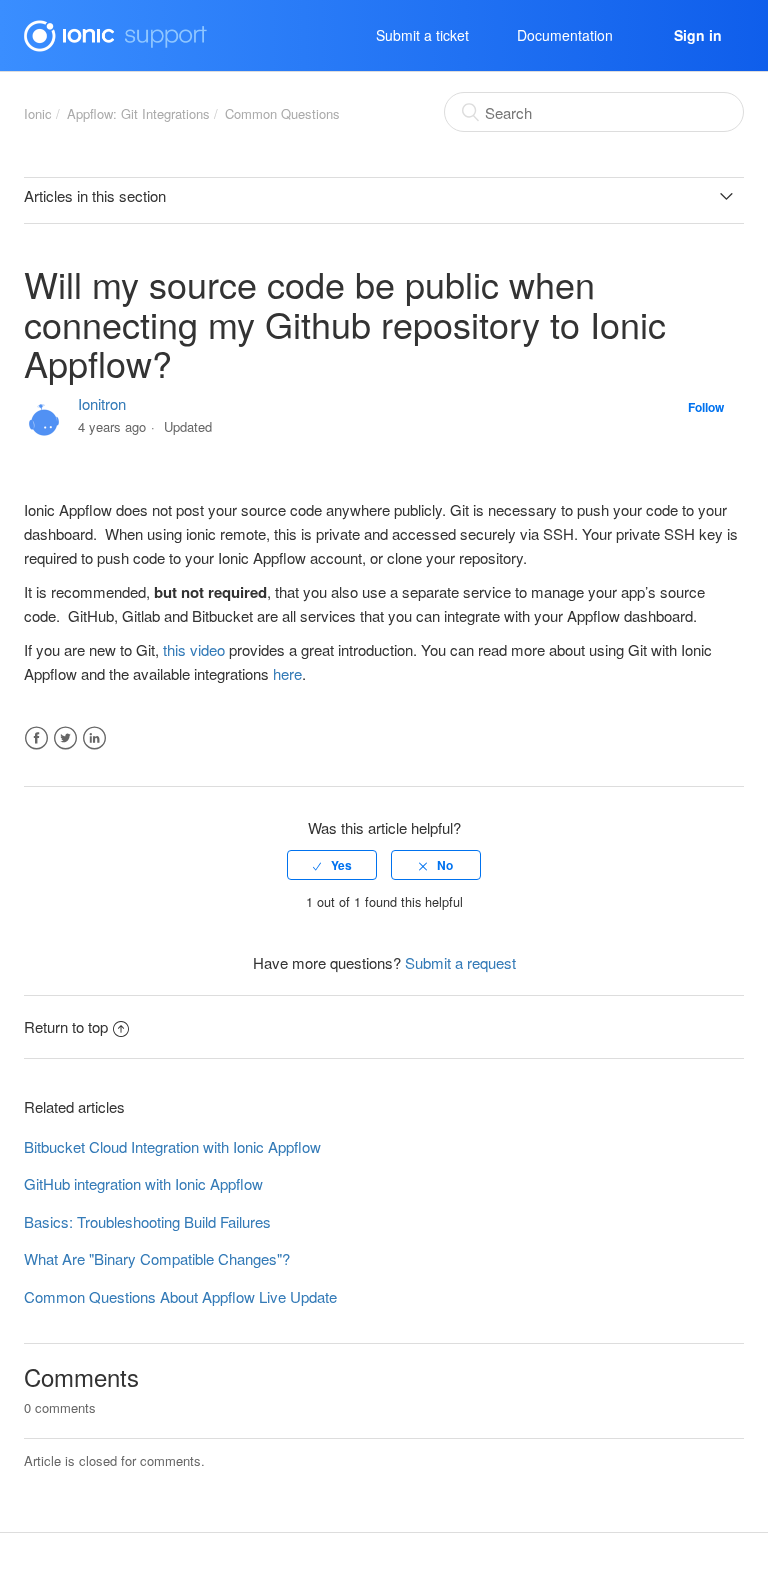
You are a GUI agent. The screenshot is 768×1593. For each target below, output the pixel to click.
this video (194, 649)
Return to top (66, 1026)
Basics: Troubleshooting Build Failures (147, 1221)
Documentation (565, 35)
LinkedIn (94, 738)
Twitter (65, 738)
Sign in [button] (698, 35)
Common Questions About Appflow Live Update (180, 1296)
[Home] (115, 32)
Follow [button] (706, 407)
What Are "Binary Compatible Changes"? (157, 1258)
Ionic (38, 113)
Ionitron (102, 403)
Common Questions (282, 113)
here (287, 673)
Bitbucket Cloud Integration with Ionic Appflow (172, 1146)
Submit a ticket (422, 35)
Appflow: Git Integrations (138, 113)
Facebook (36, 738)
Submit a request (460, 962)
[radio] (332, 865)
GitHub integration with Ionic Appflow (143, 1183)
